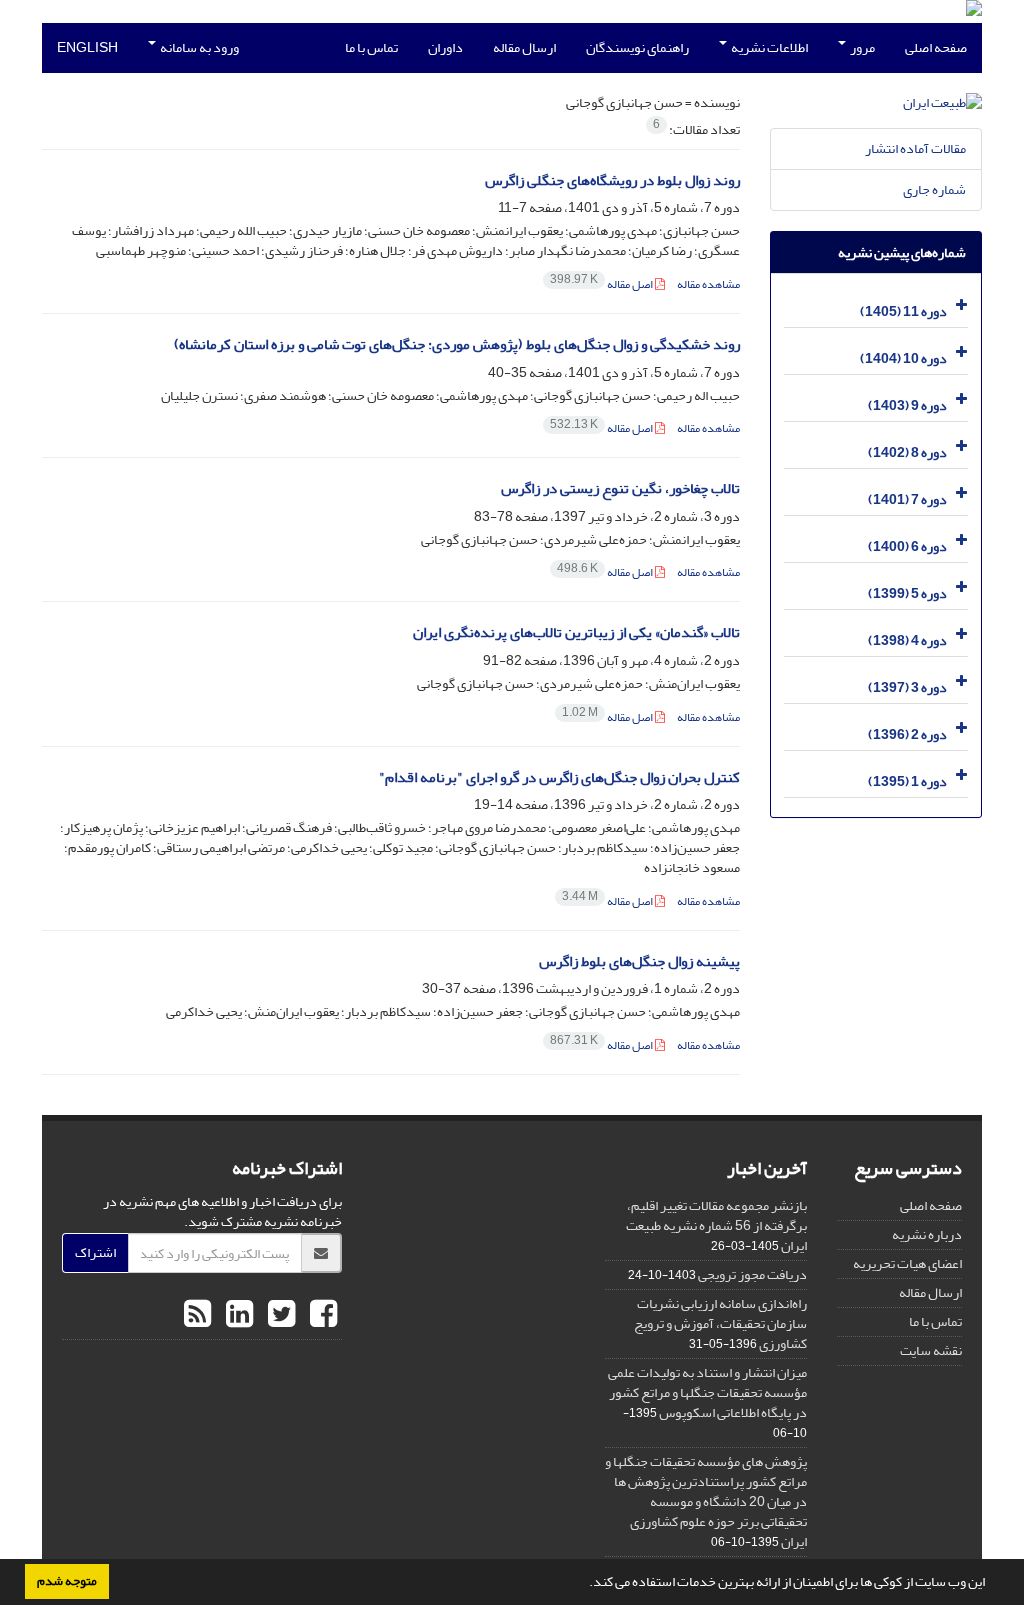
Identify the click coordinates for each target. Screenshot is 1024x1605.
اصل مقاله (602, 284)
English (87, 47)
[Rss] (197, 1315)
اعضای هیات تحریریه (907, 1263)
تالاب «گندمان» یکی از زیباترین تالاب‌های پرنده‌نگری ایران (576, 632)
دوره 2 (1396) (907, 734)
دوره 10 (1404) (903, 358)
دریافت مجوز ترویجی (752, 1274)
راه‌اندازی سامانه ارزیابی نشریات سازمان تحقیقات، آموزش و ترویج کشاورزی (720, 1323)
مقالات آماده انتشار (915, 148)
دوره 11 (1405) (903, 311)
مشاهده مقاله (708, 284)
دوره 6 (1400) (907, 546)
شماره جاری (934, 189)
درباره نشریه (927, 1234)
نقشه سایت (931, 1350)
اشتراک (95, 1252)
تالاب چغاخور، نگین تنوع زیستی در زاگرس (620, 488)
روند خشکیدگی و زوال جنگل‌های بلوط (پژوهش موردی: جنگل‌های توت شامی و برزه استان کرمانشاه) (457, 344)
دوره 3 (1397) (907, 687)
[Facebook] (321, 1315)
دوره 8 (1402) (907, 452)
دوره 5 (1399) (907, 593)
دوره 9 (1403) (907, 405)
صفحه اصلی (936, 47)
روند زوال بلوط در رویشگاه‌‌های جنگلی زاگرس (612, 180)
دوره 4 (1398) (907, 640)
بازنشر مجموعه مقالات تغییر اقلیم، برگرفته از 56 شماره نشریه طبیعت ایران (716, 1225)
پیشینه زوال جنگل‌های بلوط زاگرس (639, 961)
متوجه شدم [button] (67, 1581)
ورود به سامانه (198, 47)
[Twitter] (279, 1315)
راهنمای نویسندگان (637, 47)
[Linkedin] (237, 1315)
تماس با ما (371, 47)
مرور (861, 47)
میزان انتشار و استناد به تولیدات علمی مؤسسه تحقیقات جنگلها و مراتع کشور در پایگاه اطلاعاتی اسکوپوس (707, 1392)
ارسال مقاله (524, 47)
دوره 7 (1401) (907, 499)
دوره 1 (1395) (907, 781)
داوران (445, 47)
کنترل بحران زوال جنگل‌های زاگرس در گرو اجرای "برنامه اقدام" (559, 777)
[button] (584, 1584)
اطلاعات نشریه (768, 47)
